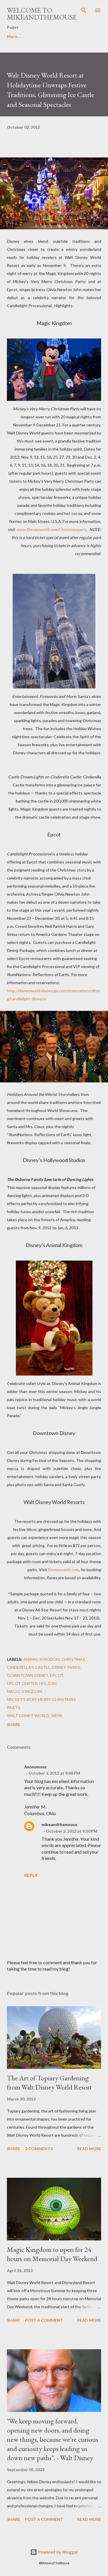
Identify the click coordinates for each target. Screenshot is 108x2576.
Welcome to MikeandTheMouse (42, 14)
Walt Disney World (28, 1716)
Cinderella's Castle (29, 1667)
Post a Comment (44, 2320)
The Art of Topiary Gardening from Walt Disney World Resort (49, 2082)
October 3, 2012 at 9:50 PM (72, 1831)
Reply (31, 1875)
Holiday (48, 1683)
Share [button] (14, 1724)
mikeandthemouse (59, 1824)
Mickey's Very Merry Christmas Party (41, 1703)
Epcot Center (22, 1683)
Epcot (57, 1675)
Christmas (73, 1659)
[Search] (84, 10)
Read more (89, 2149)
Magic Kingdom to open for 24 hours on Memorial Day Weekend (52, 2254)
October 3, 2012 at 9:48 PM (54, 1773)
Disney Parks (66, 1667)
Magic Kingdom (24, 1691)
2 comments (39, 2149)
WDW (56, 1716)
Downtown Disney (28, 1675)
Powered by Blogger (58, 2552)
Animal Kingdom (41, 1659)
